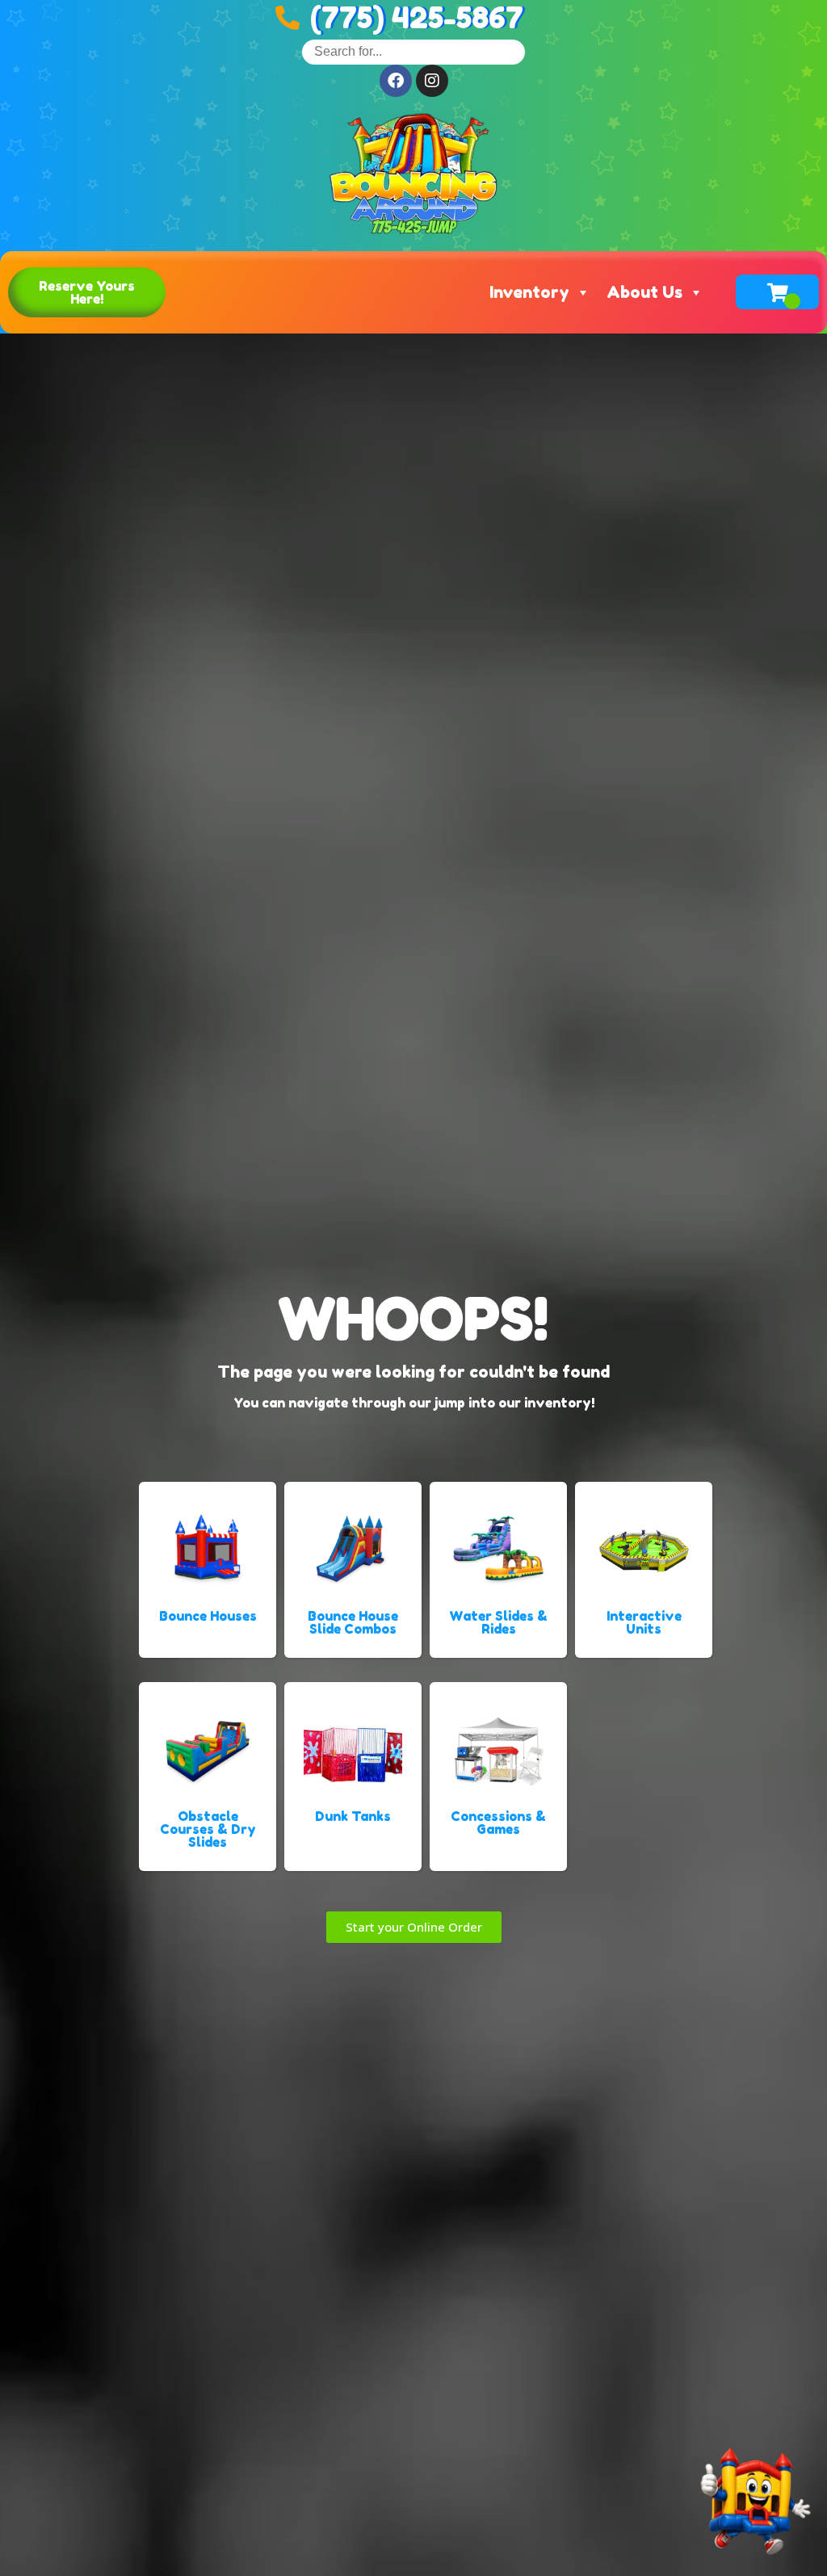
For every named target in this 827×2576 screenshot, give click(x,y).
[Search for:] (413, 51)
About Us (644, 292)
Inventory (529, 292)
